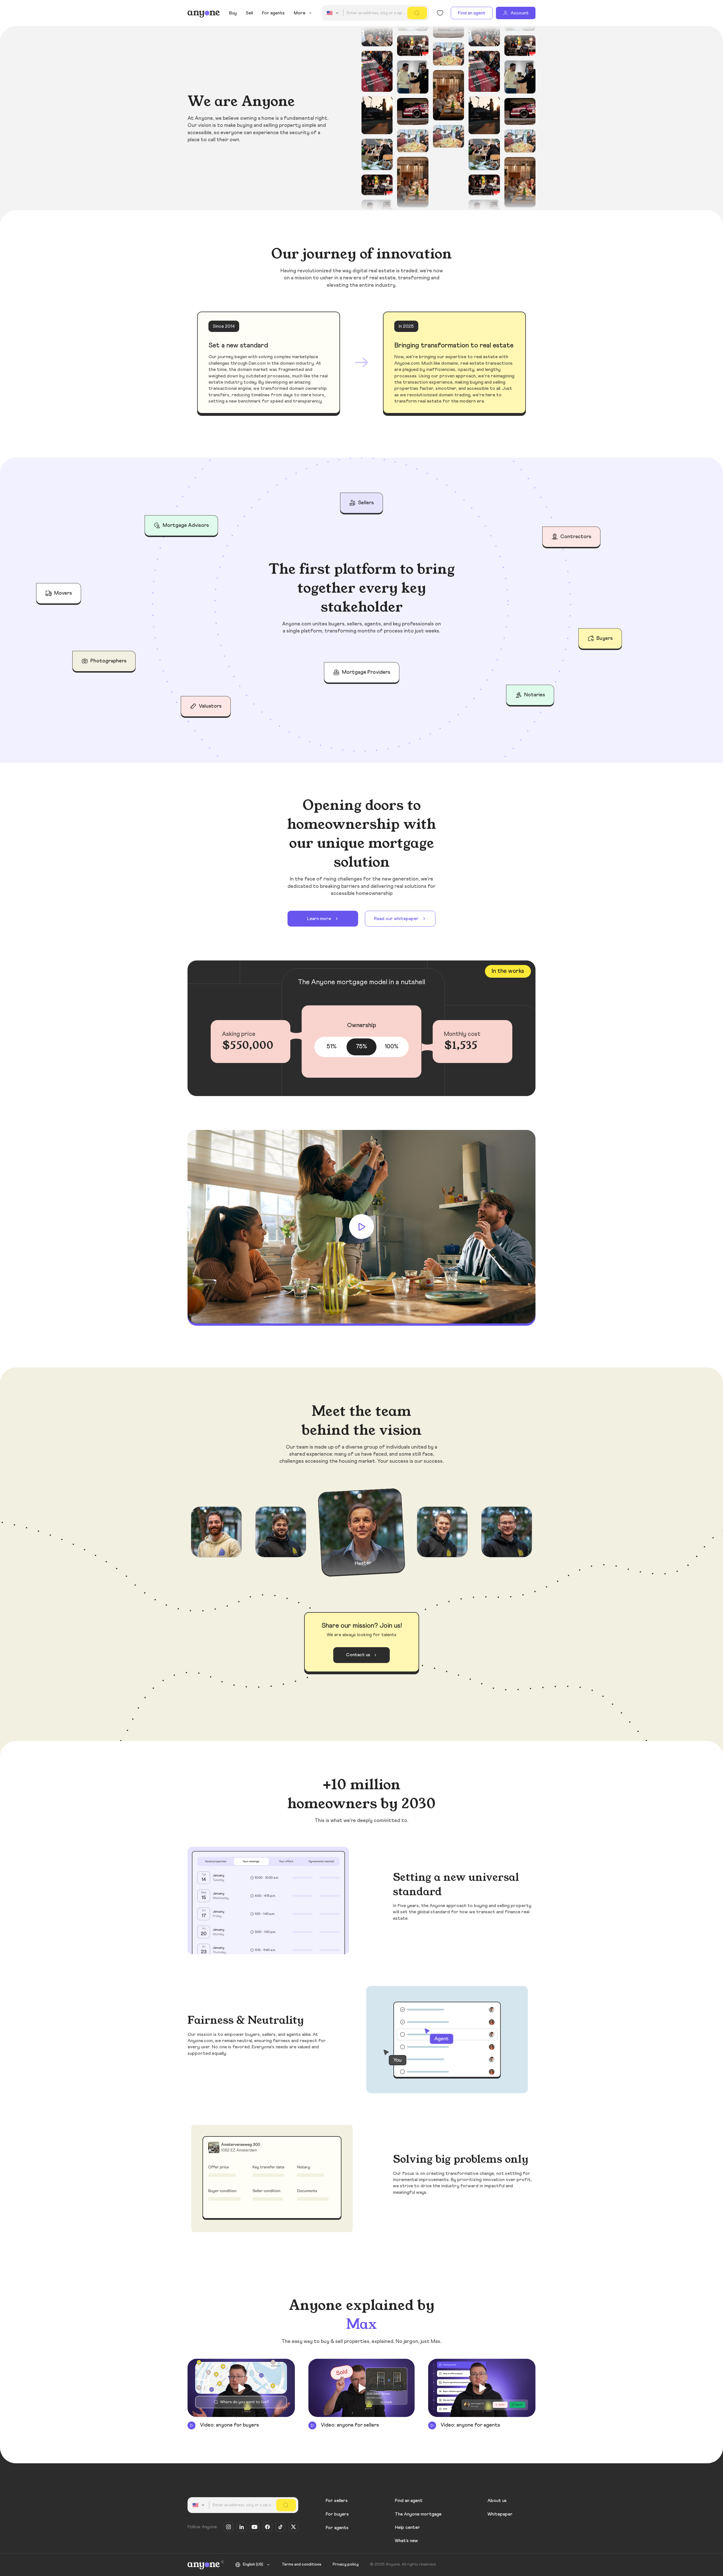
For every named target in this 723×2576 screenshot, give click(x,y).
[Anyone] (204, 13)
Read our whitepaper (396, 919)
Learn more (319, 919)
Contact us (358, 1655)
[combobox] (334, 13)
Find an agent (472, 13)
